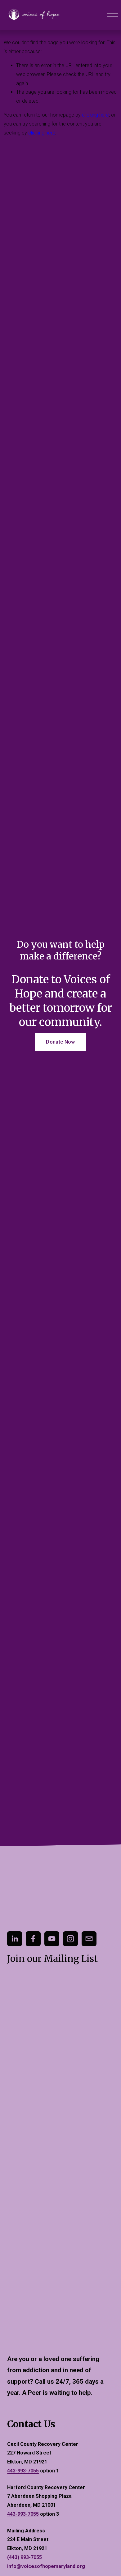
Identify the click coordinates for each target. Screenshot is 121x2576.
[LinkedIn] (15, 1939)
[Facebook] (33, 1939)
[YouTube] (52, 1939)
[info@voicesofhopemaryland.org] (89, 1939)
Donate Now (60, 1042)
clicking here (95, 115)
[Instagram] (70, 1939)
